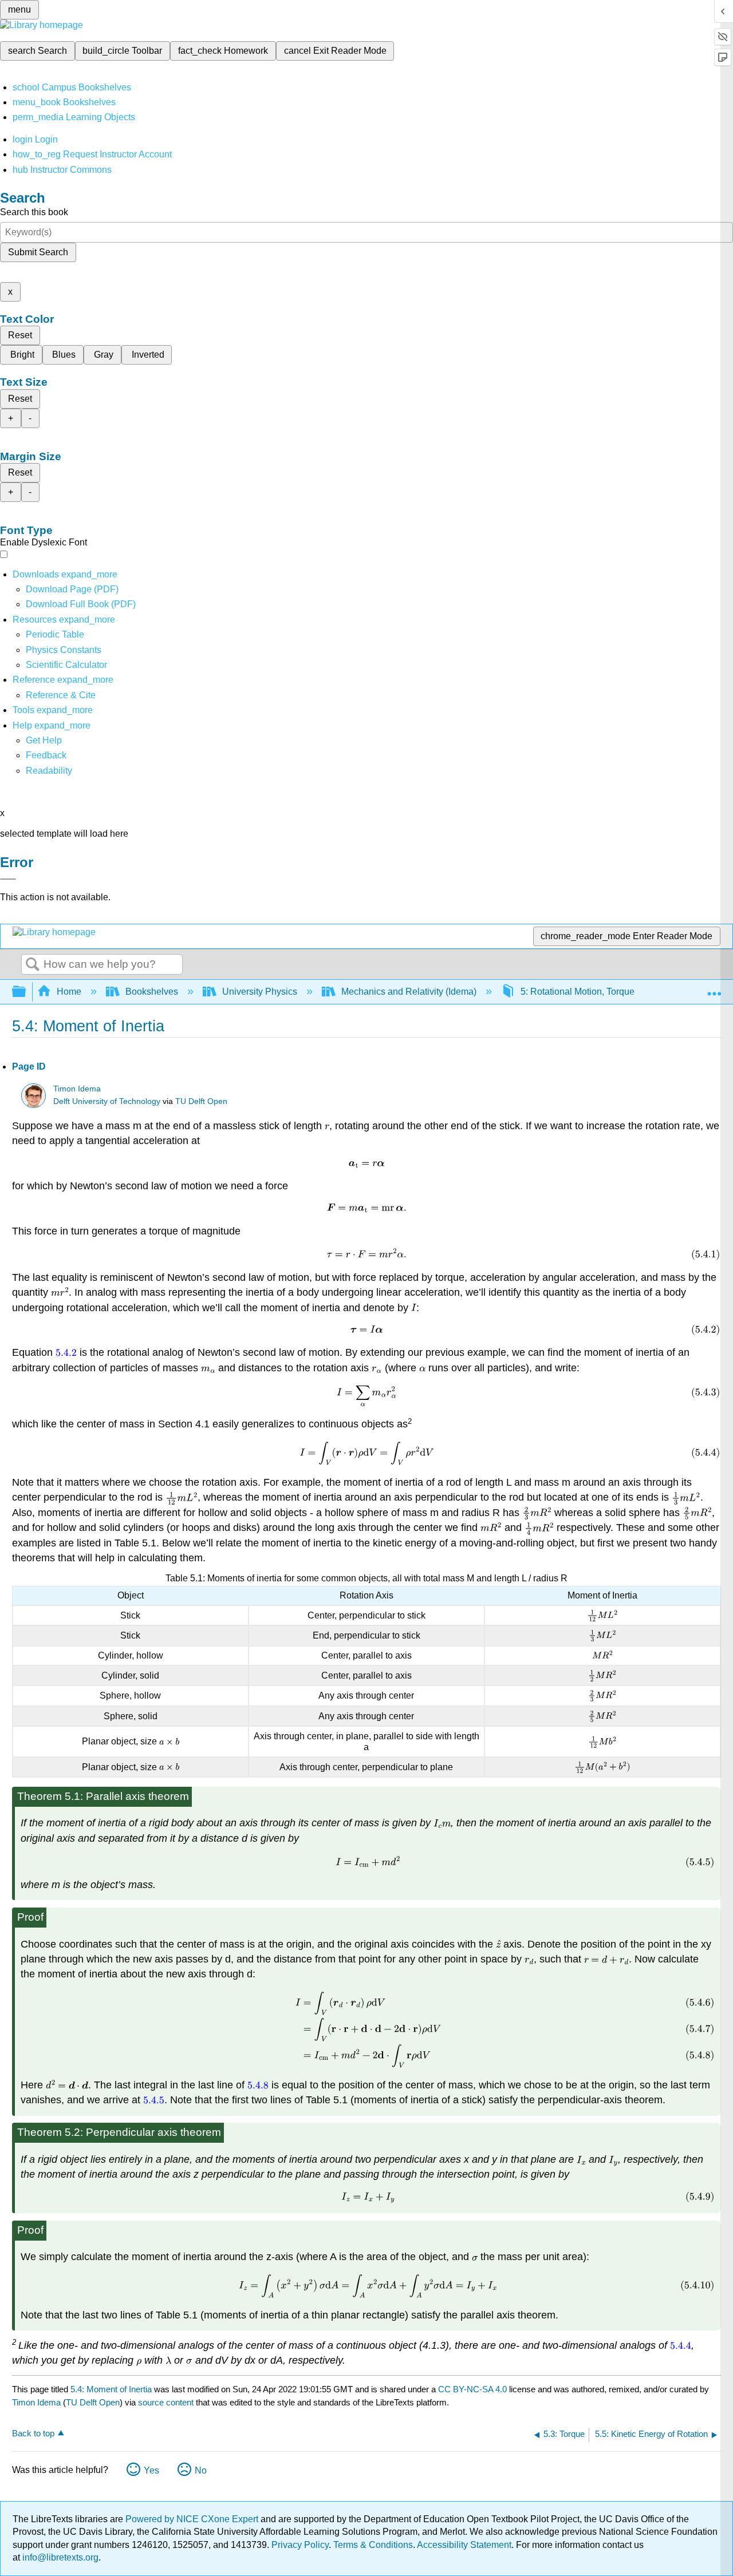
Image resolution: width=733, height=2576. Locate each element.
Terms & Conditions (373, 2545)
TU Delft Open (201, 1101)
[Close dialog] (8, 879)
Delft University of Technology (107, 1101)
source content (166, 2402)
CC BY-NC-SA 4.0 (472, 2389)
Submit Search (38, 252)
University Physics (260, 992)
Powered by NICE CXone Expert (193, 2519)
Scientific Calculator (66, 665)
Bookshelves (152, 992)
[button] (46, 755)
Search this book (34, 212)
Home (69, 992)
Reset (20, 335)
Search (33, 965)
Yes (151, 2470)
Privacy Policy (300, 2545)
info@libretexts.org (59, 2557)
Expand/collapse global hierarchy (26, 992)
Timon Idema (77, 1089)
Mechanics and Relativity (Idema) (409, 992)
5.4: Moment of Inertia (111, 2389)
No (201, 2470)
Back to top (33, 2433)
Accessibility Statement (464, 2545)
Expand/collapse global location (714, 988)
